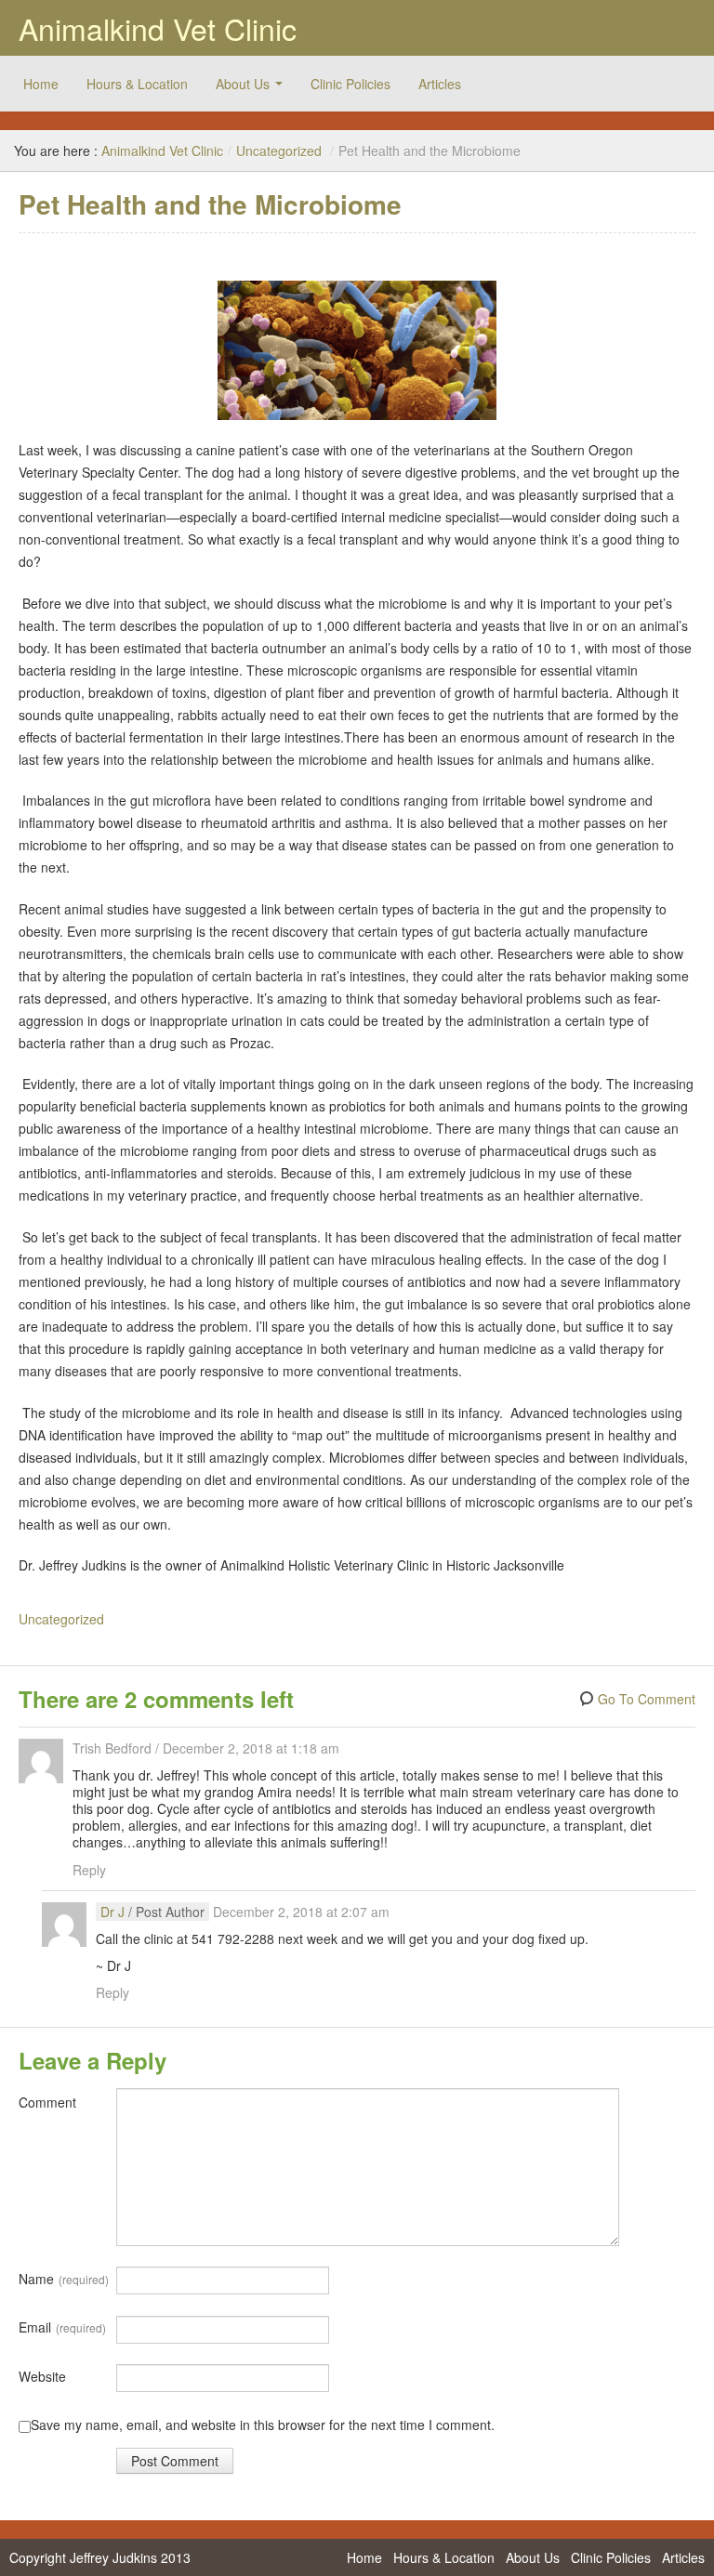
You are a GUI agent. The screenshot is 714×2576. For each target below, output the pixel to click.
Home (41, 84)
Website (42, 2376)
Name (64, 2279)
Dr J (112, 1912)
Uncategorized (279, 151)
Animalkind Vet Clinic (158, 28)
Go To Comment (647, 1699)
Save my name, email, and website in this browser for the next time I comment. (263, 2425)
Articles (440, 84)
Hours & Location (137, 84)
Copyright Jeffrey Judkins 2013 (100, 2557)
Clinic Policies (350, 84)
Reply (89, 1870)
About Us (243, 84)
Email (62, 2327)
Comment (47, 2102)
